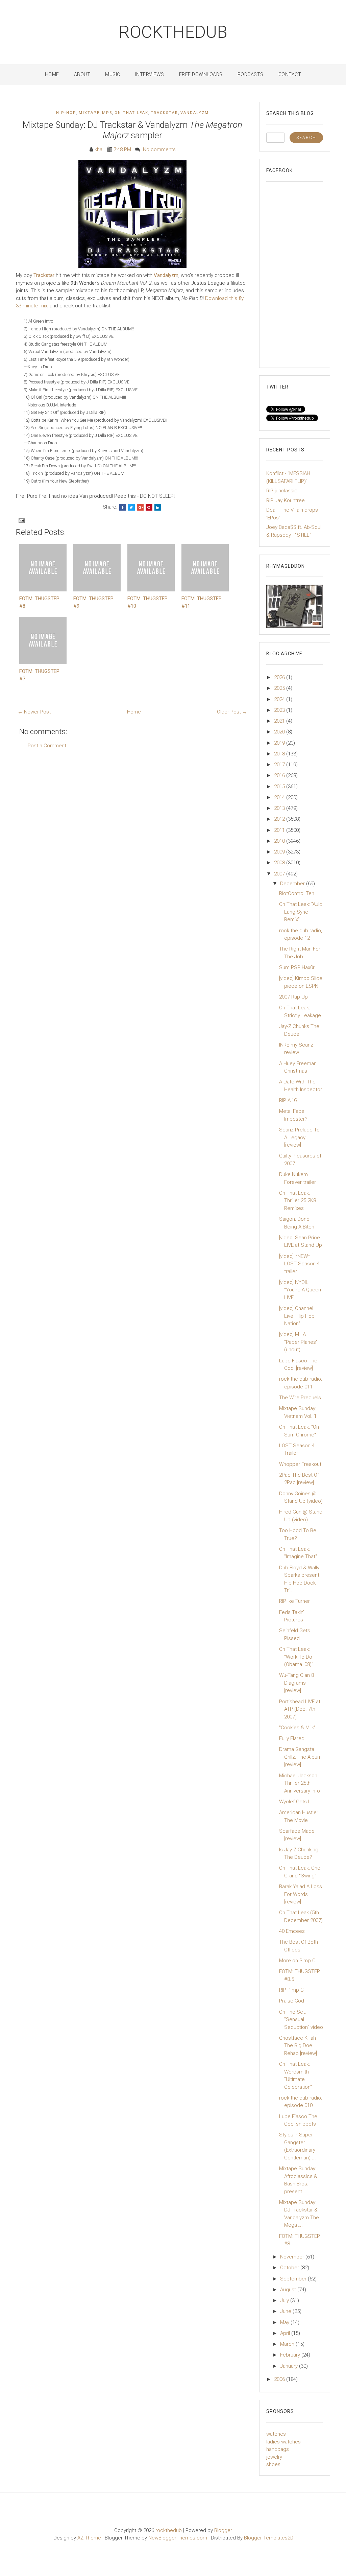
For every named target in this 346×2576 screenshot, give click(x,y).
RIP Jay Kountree (286, 500)
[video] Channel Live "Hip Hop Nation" (297, 1316)
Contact (290, 74)
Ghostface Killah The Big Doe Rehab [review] (298, 2046)
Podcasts (251, 74)
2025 (280, 688)
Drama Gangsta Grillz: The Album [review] (300, 1757)
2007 (280, 874)
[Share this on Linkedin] (158, 507)
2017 (280, 765)
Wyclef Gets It (295, 1802)
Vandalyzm (195, 113)
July (285, 2300)
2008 (280, 863)
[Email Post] (21, 520)
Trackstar (164, 113)
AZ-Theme (89, 2538)
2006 (280, 2379)
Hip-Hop (66, 113)
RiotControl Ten (297, 893)
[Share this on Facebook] (123, 507)
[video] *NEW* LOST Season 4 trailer (299, 1264)
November (293, 2257)
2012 (280, 819)
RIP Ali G (288, 1100)
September (294, 2279)
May (285, 2322)
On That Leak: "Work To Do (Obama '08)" (296, 1657)
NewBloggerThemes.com (178, 2538)
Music (113, 74)
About (82, 74)
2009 (280, 852)
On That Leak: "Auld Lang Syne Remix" (301, 912)
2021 (280, 721)
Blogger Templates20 (268, 2538)
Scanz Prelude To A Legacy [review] (299, 1137)
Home (52, 74)
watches (276, 2434)
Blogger (223, 2530)
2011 (280, 830)
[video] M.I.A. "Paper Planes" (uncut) (298, 1342)
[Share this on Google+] (140, 507)
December (293, 884)
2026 (280, 677)
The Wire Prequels (300, 1398)
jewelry (274, 2457)
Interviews (150, 74)
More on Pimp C (297, 1961)
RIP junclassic (282, 491)
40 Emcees (292, 1931)
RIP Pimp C (291, 1990)
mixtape (89, 113)
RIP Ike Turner (294, 1601)
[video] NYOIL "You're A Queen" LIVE (301, 1290)
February (291, 2355)
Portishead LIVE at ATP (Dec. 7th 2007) (300, 1709)
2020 (280, 732)
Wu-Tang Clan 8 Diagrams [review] (296, 1683)
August (289, 2290)
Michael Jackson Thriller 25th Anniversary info (300, 1783)
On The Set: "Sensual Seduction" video (301, 2020)
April (286, 2333)
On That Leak (131, 113)
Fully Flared (292, 1738)
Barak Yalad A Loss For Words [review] (301, 1894)
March (288, 2344)
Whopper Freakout (300, 1464)
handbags (278, 2449)
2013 (280, 808)
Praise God (292, 2001)
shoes (273, 2464)
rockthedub (173, 32)
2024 (280, 699)
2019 (280, 743)
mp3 (107, 113)
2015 (280, 787)
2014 (280, 797)
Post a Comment (47, 746)
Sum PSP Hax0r (297, 967)
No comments (159, 149)
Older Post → (232, 712)
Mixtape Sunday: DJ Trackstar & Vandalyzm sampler (132, 130)
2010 (280, 841)
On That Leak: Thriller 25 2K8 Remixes (298, 1201)
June (286, 2311)
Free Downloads (201, 74)
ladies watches (283, 2442)
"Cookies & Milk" (297, 1728)
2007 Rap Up (293, 997)
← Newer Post (34, 712)
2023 (280, 710)
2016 (280, 775)
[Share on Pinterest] (149, 507)
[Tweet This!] (131, 507)
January (290, 2366)
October (290, 2268)
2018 (280, 754)
